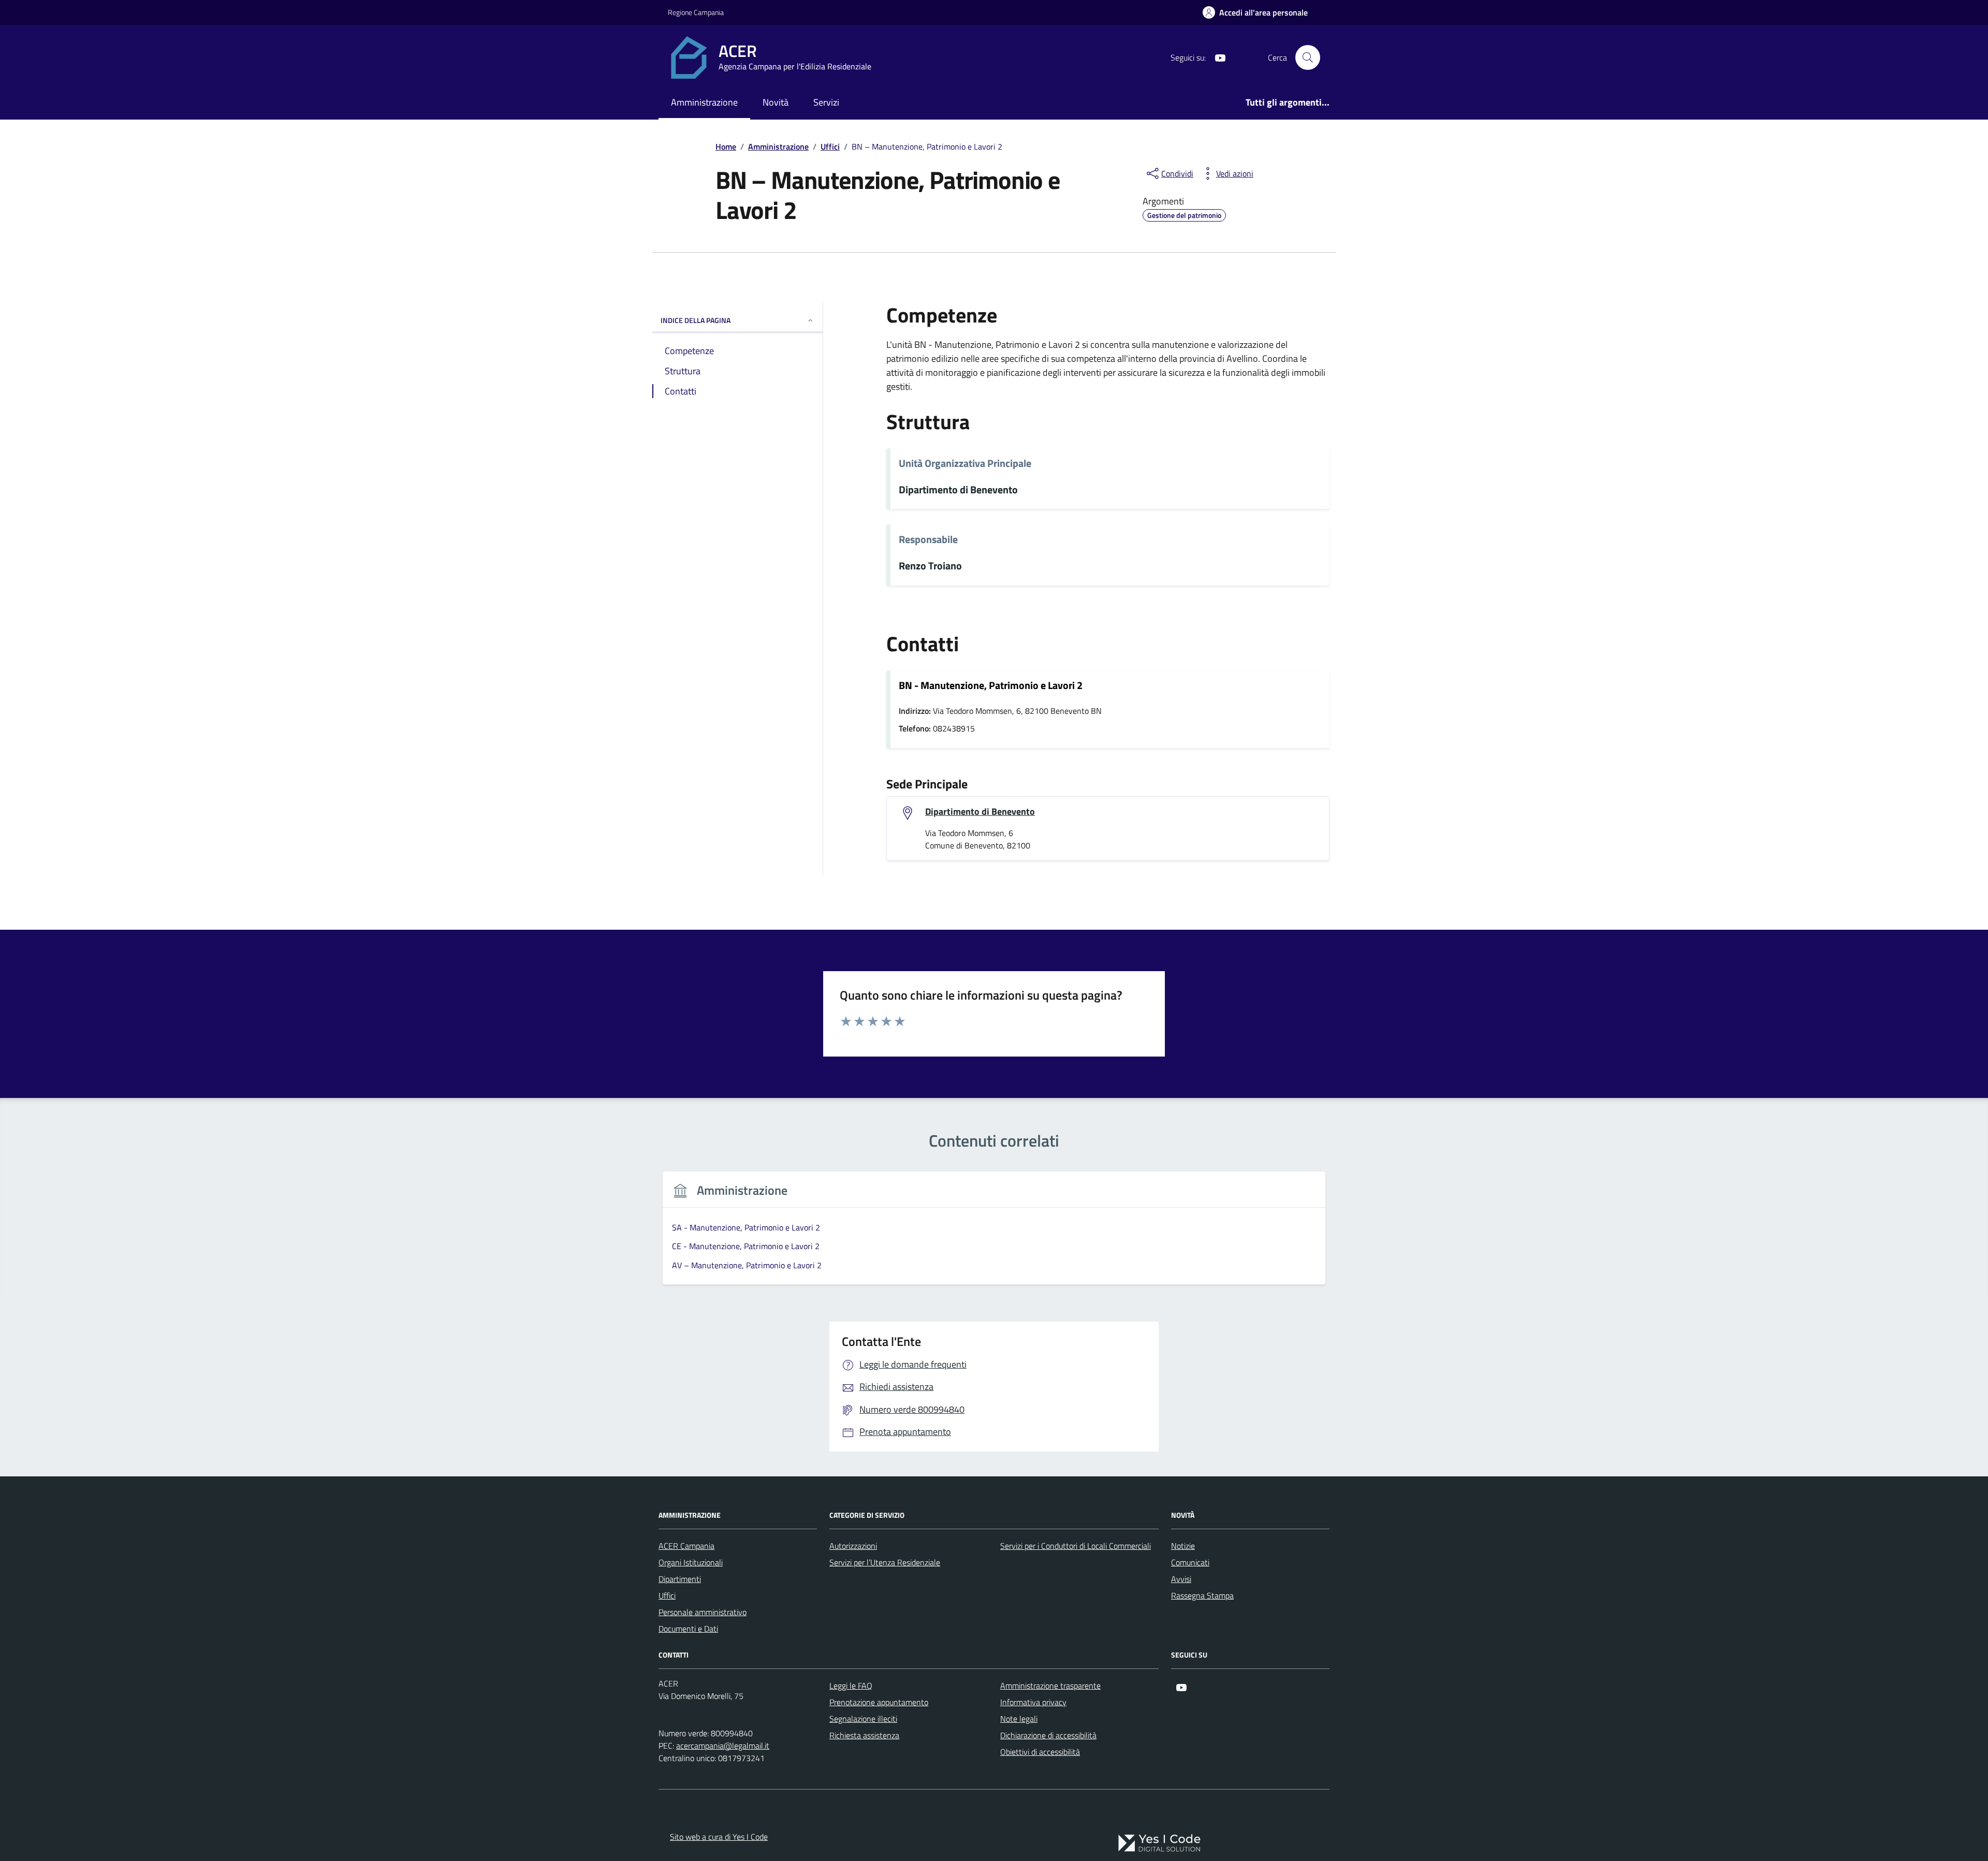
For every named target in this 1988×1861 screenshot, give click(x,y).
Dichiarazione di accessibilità (1048, 1735)
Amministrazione (704, 102)
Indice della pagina (696, 320)
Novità (776, 102)
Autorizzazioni (853, 1546)
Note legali (1019, 1719)
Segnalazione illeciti (863, 1719)
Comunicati (1190, 1562)
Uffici (667, 1595)
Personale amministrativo (703, 1612)
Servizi (826, 102)
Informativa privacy (1033, 1702)
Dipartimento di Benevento (958, 490)
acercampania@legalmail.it (723, 1746)
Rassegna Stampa (1202, 1595)
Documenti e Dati (688, 1629)
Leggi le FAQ (851, 1686)
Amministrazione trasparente (1050, 1686)
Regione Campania (696, 12)
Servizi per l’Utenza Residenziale (885, 1562)
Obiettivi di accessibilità (1040, 1752)
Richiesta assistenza (864, 1735)
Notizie (1183, 1546)
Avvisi (1181, 1579)
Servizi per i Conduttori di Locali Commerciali (1076, 1546)
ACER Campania (686, 1546)
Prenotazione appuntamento (879, 1702)
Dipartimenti (680, 1579)
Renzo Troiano (930, 566)
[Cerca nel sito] (1308, 57)
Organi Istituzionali (691, 1562)
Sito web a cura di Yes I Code (719, 1837)
